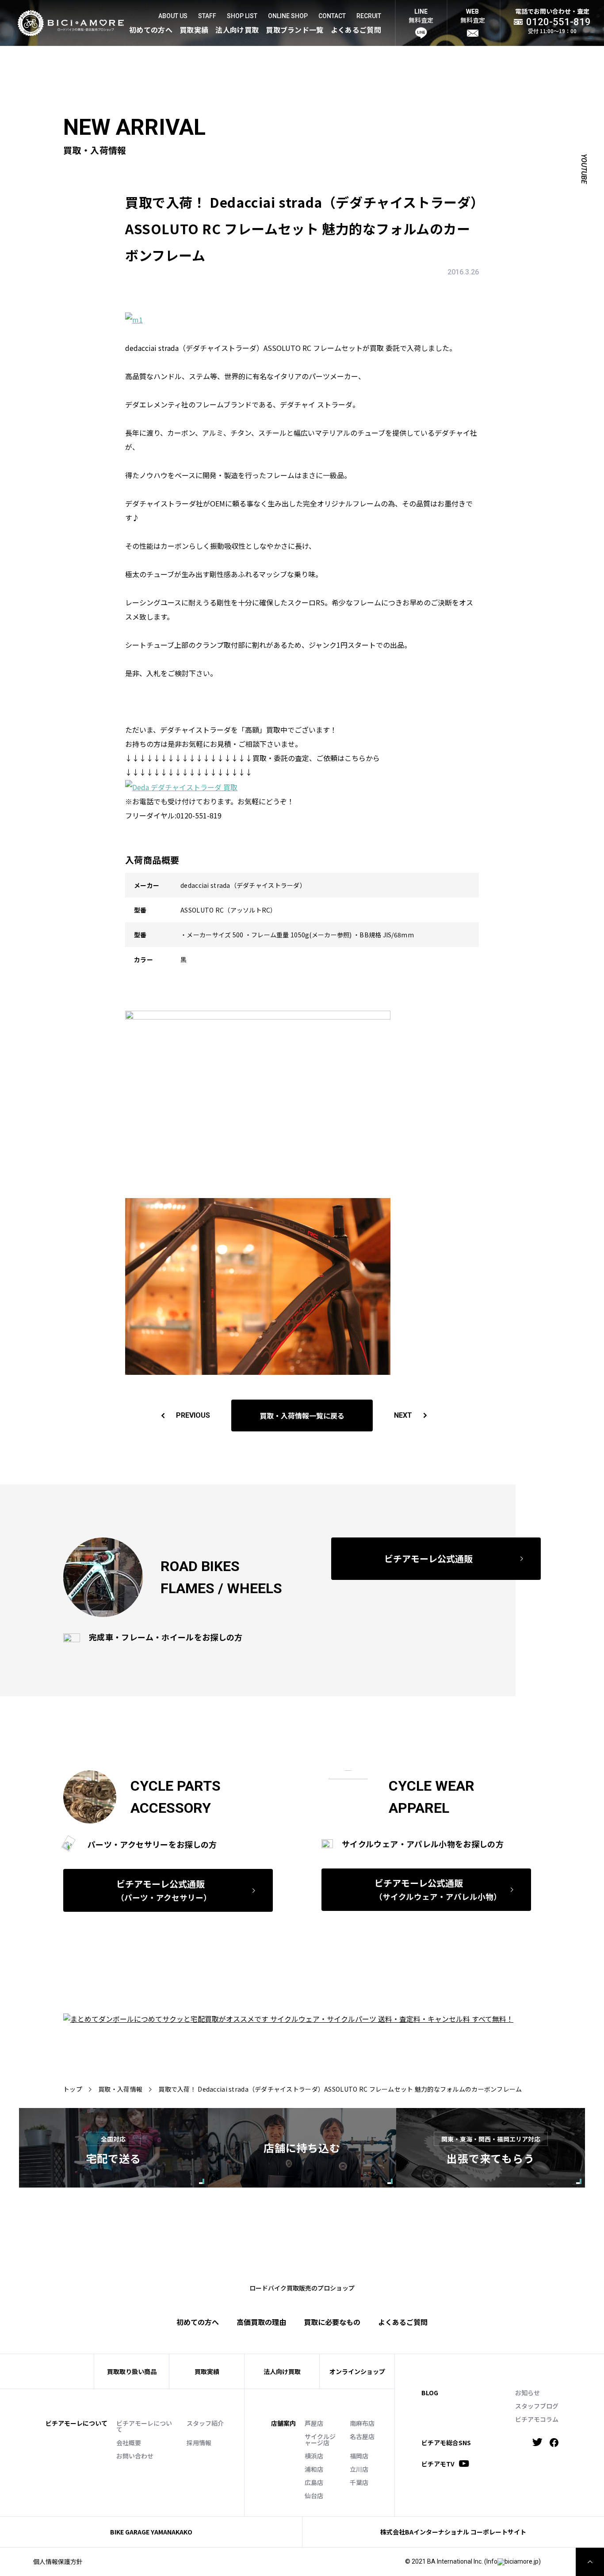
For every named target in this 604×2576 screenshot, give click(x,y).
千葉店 (359, 2482)
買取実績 (194, 30)
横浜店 (314, 2456)
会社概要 (129, 2443)
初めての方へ (151, 30)
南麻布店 (362, 2423)
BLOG (430, 2393)
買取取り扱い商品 (132, 2371)
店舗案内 (283, 2423)
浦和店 (314, 2469)
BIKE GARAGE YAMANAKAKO (151, 2532)
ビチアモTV (438, 2464)
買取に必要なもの (332, 2322)
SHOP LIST (242, 16)
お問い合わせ (135, 2456)
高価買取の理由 (261, 2322)
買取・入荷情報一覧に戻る (302, 1415)
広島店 (314, 2482)
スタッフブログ (537, 2406)
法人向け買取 (237, 30)
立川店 (359, 2469)
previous (193, 1415)
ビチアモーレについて (144, 2426)
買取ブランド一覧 (295, 30)
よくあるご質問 (356, 30)
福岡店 (359, 2456)
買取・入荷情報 (120, 2089)
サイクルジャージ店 (320, 2439)
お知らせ (528, 2393)
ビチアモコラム (537, 2419)
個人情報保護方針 (58, 2561)
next (403, 1415)
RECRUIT (369, 16)
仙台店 (314, 2496)
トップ (73, 2089)
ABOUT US (173, 16)
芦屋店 (314, 2423)
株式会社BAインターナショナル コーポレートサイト (453, 2532)
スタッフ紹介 (205, 2423)
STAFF (207, 16)
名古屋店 (362, 2436)
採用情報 (199, 2443)
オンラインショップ (357, 2371)
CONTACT (332, 16)
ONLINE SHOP (288, 16)
